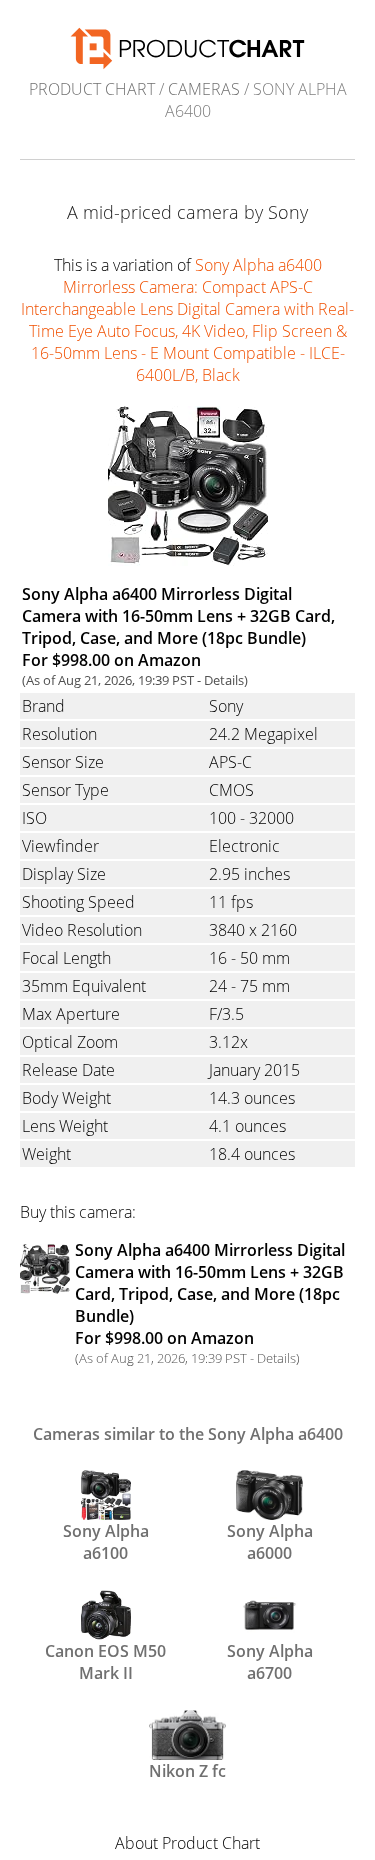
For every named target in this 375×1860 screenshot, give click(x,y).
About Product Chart (187, 1843)
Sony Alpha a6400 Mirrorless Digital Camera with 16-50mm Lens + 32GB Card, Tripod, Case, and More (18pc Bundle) (210, 1294)
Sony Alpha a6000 (270, 1540)
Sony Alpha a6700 (270, 1660)
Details (224, 680)
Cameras (204, 89)
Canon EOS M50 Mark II (105, 1660)
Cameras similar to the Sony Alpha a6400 (188, 1434)
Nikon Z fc (187, 1771)
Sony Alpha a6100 (106, 1540)
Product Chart (92, 89)
